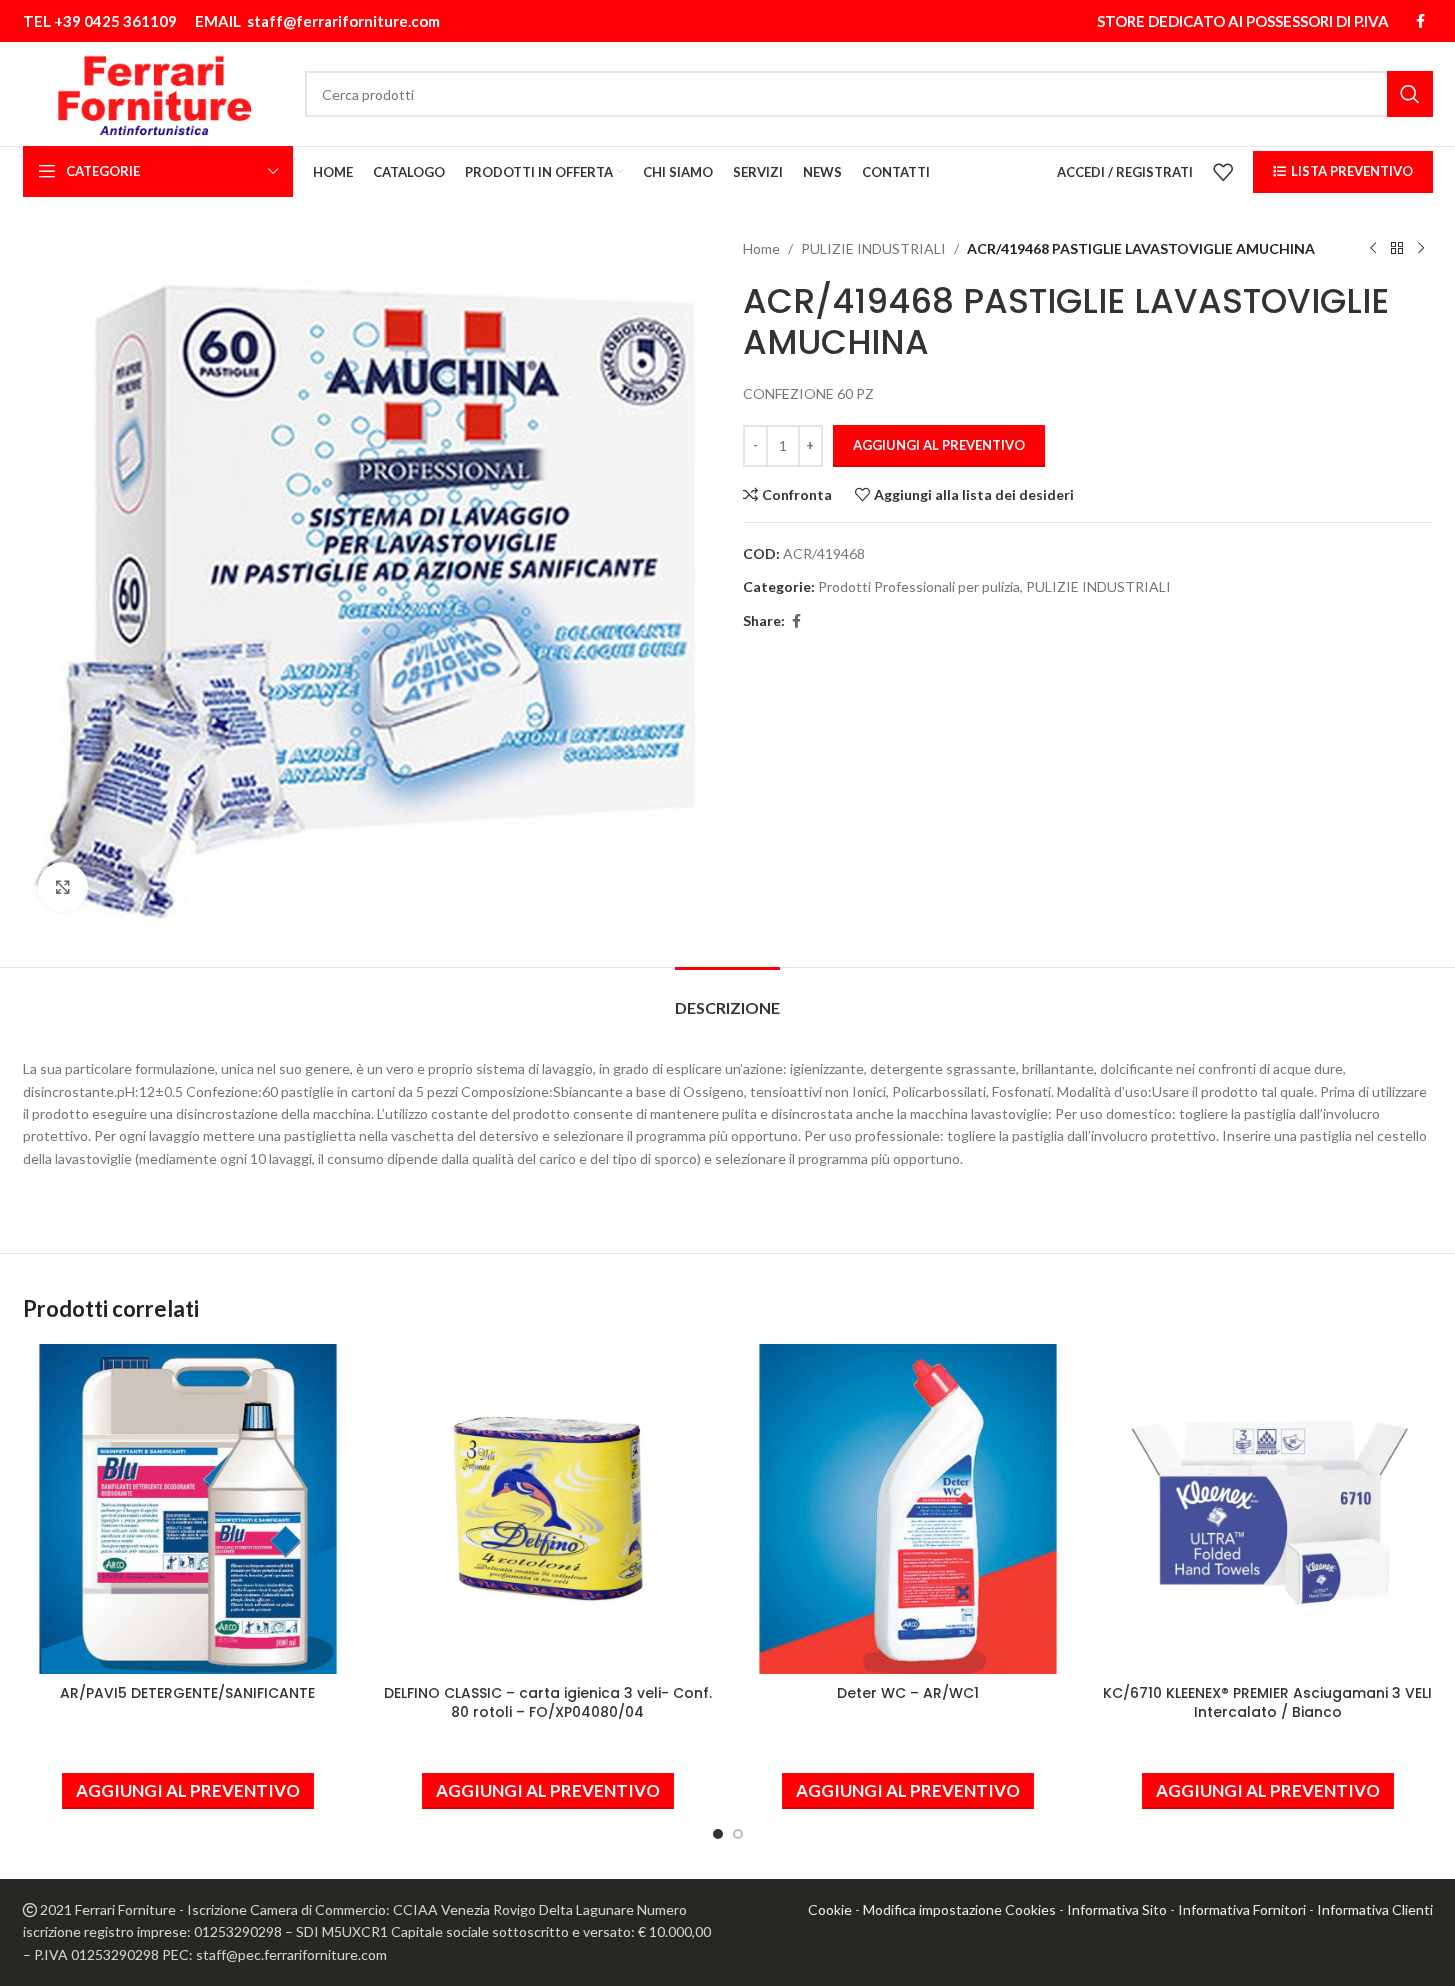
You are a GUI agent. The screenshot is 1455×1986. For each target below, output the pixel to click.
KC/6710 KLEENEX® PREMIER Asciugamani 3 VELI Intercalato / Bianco (1267, 1703)
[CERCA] (1410, 94)
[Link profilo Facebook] (1421, 21)
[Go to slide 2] (738, 1834)
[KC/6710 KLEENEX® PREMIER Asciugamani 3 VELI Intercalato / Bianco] (1268, 1509)
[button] (188, 1791)
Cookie (830, 1909)
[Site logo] (154, 92)
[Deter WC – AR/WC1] (908, 1509)
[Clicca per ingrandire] (63, 887)
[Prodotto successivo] (1421, 249)
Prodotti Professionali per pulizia (919, 586)
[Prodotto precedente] (1373, 249)
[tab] (727, 997)
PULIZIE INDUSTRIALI (873, 248)
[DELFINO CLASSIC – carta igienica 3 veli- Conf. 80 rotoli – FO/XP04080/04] (548, 1509)
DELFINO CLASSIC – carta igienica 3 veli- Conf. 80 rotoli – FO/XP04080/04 (548, 1703)
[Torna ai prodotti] (1397, 249)
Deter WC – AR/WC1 (908, 1693)
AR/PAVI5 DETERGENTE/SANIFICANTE (187, 1693)
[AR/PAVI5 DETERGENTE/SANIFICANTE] (188, 1509)
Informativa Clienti (1375, 1909)
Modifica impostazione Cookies (959, 1909)
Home (761, 248)
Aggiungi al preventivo (939, 445)
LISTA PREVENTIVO (1352, 171)
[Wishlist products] (1223, 172)
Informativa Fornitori (1242, 1909)
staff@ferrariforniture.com (343, 21)
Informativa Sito (1117, 1909)
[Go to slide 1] (718, 1834)
